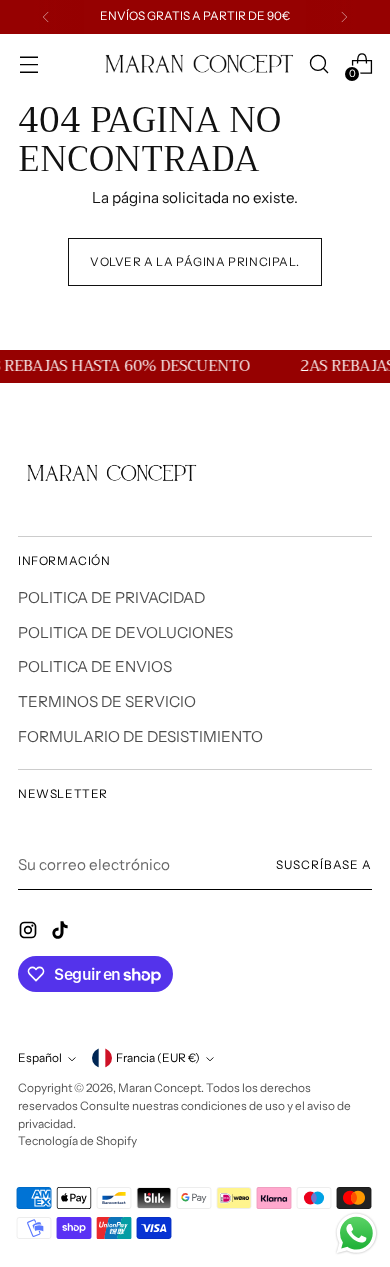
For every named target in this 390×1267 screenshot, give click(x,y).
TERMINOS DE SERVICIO (107, 701)
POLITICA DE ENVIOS (95, 666)
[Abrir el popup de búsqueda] (318, 64)
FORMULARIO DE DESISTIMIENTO (140, 736)
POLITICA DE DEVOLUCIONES (125, 632)
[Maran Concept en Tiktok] (62, 933)
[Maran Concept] (195, 64)
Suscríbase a (324, 865)
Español (40, 1058)
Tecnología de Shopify (77, 1141)
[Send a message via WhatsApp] (356, 1233)
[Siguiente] (344, 17)
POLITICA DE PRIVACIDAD (111, 597)
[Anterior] (46, 17)
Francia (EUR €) (158, 1058)
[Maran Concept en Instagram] (30, 933)
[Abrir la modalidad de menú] (28, 64)
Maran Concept (159, 1088)
